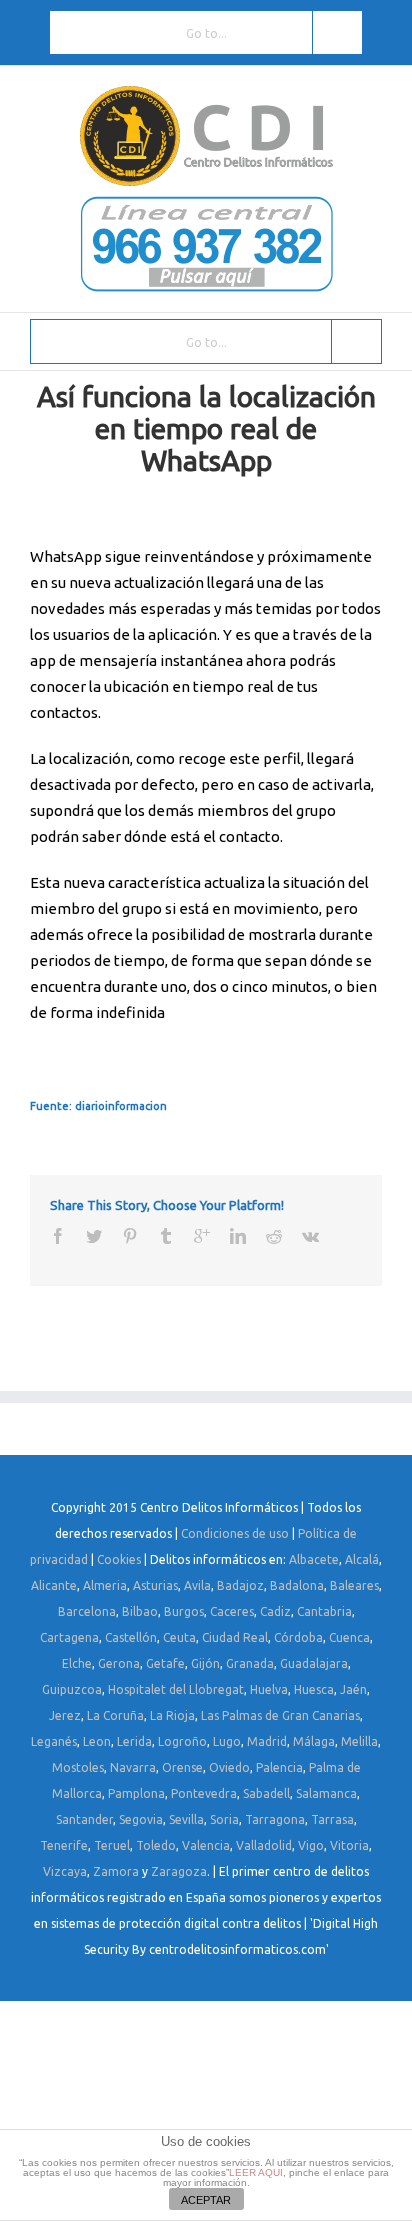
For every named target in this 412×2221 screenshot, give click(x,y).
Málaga (314, 1741)
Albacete (314, 1559)
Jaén (353, 1689)
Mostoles (78, 1767)
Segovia (141, 1819)
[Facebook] (58, 1236)
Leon (97, 1741)
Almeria (105, 1585)
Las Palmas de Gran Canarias (280, 1715)
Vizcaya (65, 1871)
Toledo (156, 1845)
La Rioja (172, 1715)
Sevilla (186, 1819)
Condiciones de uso (235, 1533)
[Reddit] (274, 1236)
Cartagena (69, 1637)
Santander (84, 1819)
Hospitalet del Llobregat (176, 1689)
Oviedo (229, 1767)
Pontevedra (204, 1793)
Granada (250, 1663)
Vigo (311, 1845)
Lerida (134, 1741)
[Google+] (202, 1236)
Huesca (314, 1689)
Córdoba (298, 1637)
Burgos (184, 1611)
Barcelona (87, 1611)
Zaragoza (179, 1871)
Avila (197, 1585)
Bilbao (140, 1611)
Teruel (112, 1845)
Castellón (131, 1637)
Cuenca (349, 1637)
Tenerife (64, 1845)
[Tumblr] (166, 1236)
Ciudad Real (235, 1637)
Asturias (155, 1585)
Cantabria (324, 1611)
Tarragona (275, 1819)
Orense (182, 1767)
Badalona (297, 1585)
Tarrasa (332, 1819)
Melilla (359, 1741)
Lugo (227, 1741)
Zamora (116, 1871)
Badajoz (240, 1585)
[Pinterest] (130, 1236)
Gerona (119, 1663)
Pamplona (136, 1793)
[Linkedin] (238, 1236)
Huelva (269, 1689)
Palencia (279, 1767)
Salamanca (326, 1793)
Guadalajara (314, 1663)
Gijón (205, 1663)
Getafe (165, 1663)
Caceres (232, 1611)
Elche (77, 1663)
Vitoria (349, 1845)
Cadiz (275, 1611)
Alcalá (362, 1559)
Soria (224, 1819)
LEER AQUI (256, 2172)
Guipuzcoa (72, 1689)
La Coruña (115, 1715)
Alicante (54, 1585)
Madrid (267, 1741)
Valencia (206, 1845)
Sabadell (266, 1793)
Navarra (133, 1767)
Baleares (354, 1585)
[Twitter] (94, 1236)
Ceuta (179, 1637)
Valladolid (264, 1845)
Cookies (119, 1559)
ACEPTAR (206, 2200)
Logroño (182, 1741)
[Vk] (310, 1236)
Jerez (65, 1715)
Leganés (54, 1741)
